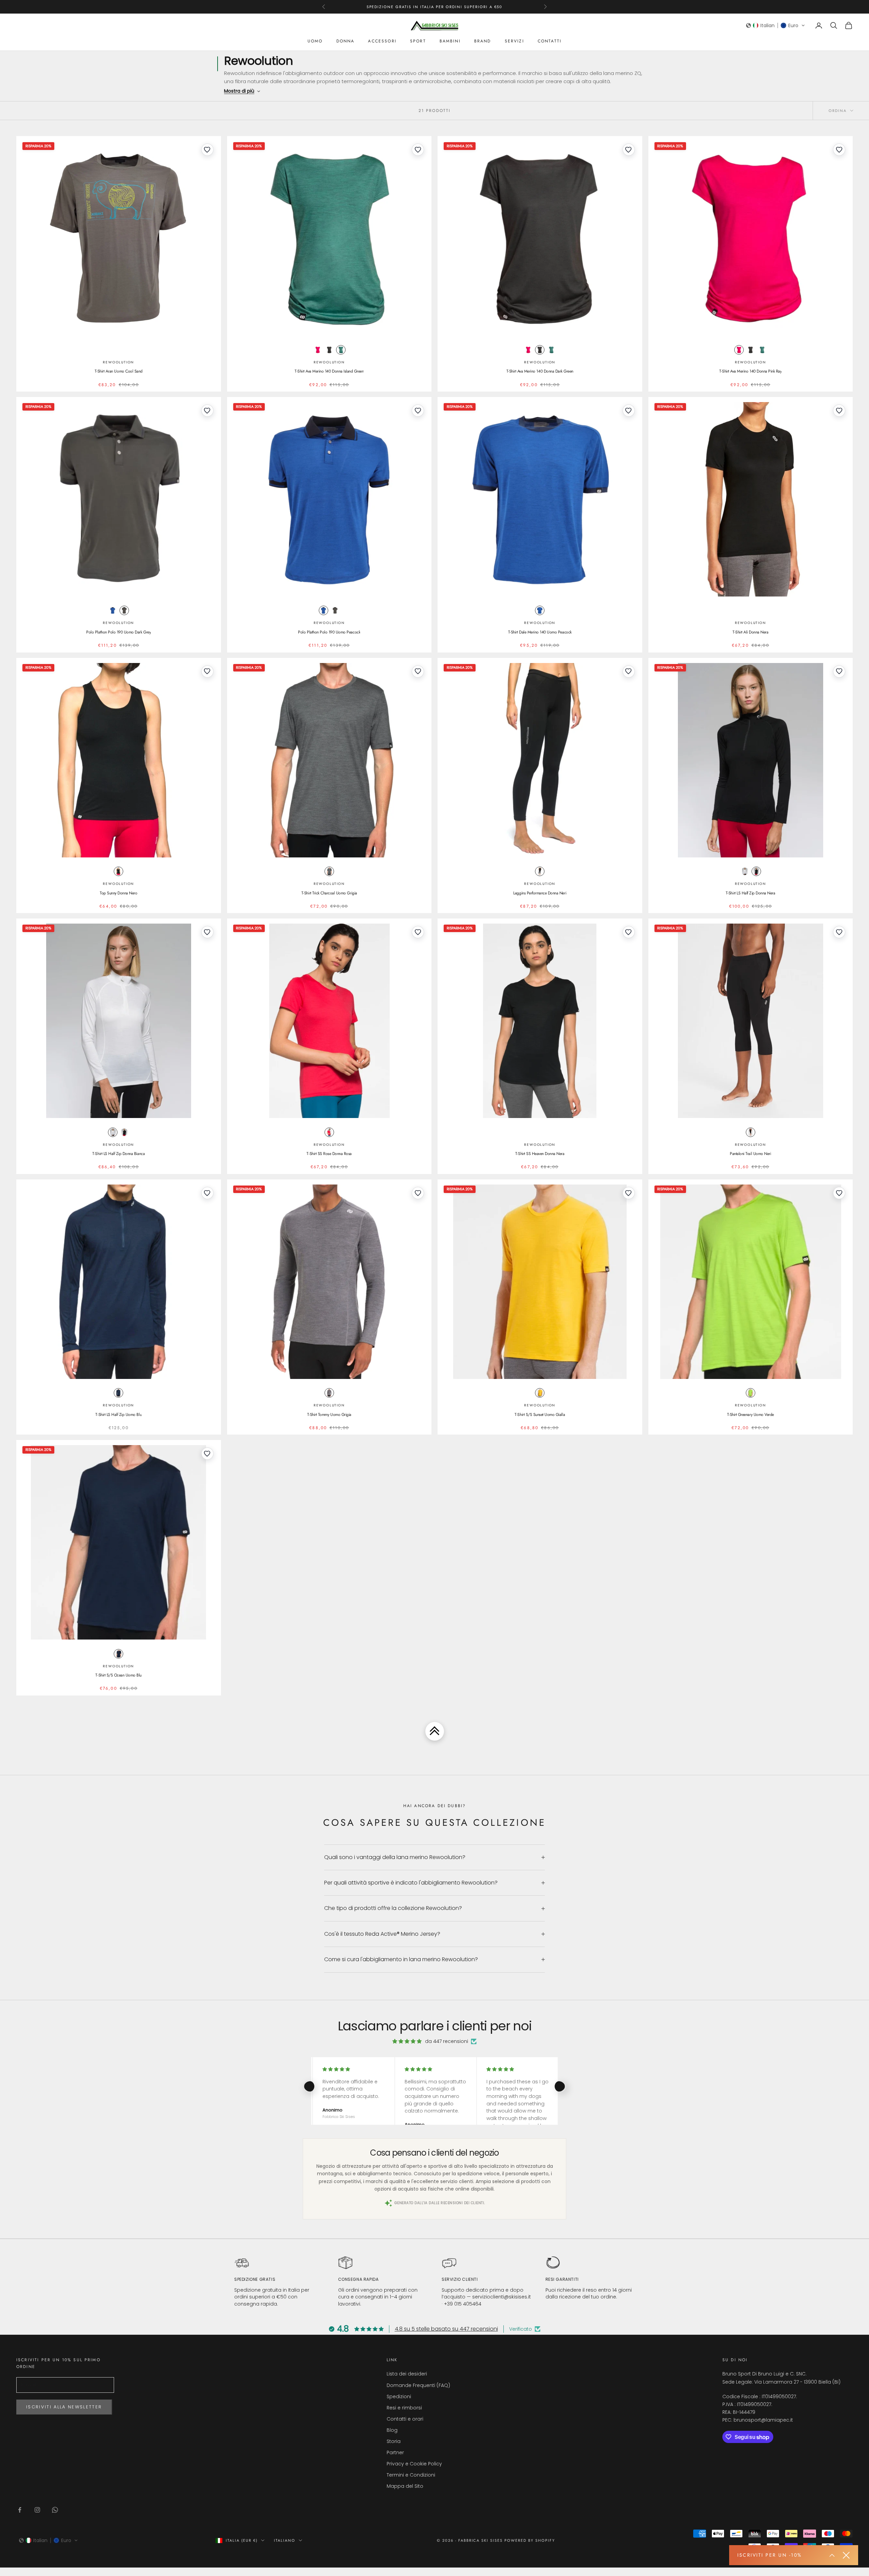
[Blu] (113, 610)
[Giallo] (540, 1393)
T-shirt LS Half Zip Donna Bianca (118, 1154)
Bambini (450, 41)
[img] (407, 2041)
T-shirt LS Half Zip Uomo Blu (118, 1415)
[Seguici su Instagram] (37, 2510)
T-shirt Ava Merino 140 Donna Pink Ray (750, 371)
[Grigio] (329, 350)
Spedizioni (399, 2397)
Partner (395, 2452)
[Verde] (341, 350)
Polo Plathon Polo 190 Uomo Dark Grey (118, 632)
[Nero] (118, 871)
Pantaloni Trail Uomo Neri (750, 1154)
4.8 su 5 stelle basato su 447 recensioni (446, 2329)
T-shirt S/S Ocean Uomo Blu (118, 1675)
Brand (483, 41)
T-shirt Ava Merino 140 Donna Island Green (329, 371)
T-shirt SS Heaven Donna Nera (540, 1154)
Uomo (315, 41)
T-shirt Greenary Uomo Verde (751, 1415)
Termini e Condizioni (411, 2475)
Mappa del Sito (405, 2486)
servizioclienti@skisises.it (502, 2297)
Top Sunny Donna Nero (118, 893)
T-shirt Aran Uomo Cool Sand (119, 371)
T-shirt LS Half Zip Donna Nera (751, 893)
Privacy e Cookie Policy (414, 2464)
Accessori (382, 41)
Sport (418, 41)
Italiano (285, 2540)
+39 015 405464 (463, 2304)
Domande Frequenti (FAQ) (418, 2385)
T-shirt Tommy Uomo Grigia (329, 1415)
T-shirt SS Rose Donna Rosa (329, 1154)
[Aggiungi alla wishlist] (207, 150)
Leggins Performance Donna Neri (540, 893)
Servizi (514, 41)
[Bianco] (745, 871)
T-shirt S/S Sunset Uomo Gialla (540, 1415)
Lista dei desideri (407, 2374)
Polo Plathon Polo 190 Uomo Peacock (329, 632)
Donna (346, 41)
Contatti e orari (405, 2419)
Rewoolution (118, 362)
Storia (394, 2441)
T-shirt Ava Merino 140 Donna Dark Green (540, 371)
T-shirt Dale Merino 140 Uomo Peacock (540, 632)
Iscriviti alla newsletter (64, 2407)
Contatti (550, 41)
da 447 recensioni (447, 2041)
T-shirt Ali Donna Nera (750, 632)
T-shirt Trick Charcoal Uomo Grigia (329, 893)
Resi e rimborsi (404, 2408)
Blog (392, 2430)
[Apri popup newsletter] (832, 2555)
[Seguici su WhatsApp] (55, 2510)
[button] (776, 25)
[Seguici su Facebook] (20, 2510)
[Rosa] (318, 350)
